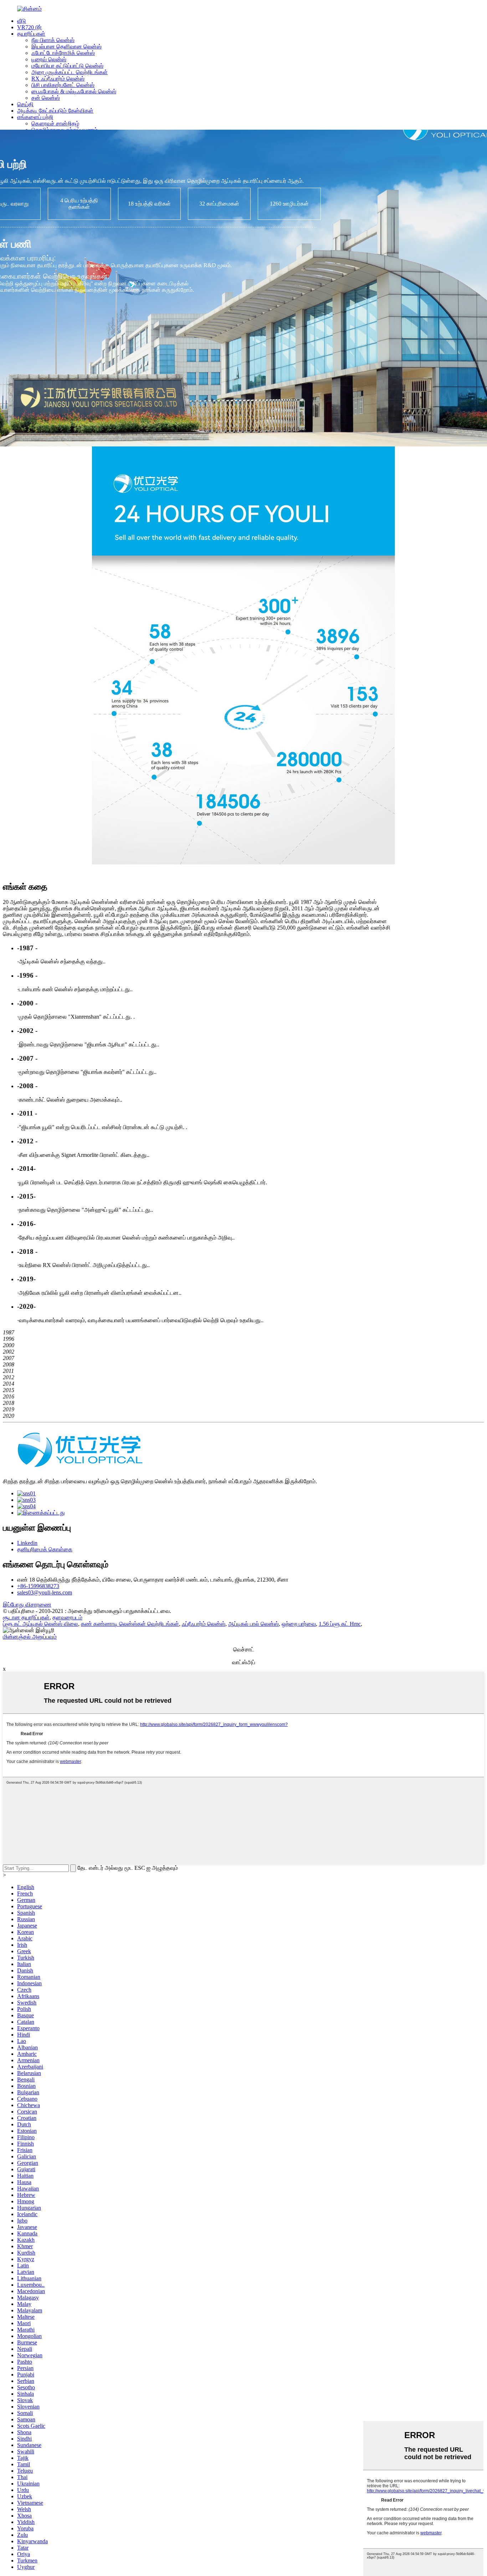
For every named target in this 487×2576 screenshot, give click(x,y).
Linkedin (27, 1543)
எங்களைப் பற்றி (35, 117)
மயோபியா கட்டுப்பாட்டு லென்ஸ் (67, 66)
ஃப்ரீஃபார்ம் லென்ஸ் (204, 1624)
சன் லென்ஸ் (46, 98)
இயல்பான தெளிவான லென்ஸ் (66, 46)
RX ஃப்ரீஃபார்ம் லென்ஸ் (58, 79)
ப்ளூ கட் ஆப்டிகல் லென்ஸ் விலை (40, 1624)
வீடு (22, 21)
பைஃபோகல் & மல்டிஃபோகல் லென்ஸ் (74, 91)
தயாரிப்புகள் (31, 34)
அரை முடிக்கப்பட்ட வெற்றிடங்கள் (70, 72)
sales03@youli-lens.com (45, 1592)
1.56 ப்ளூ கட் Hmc (340, 1624)
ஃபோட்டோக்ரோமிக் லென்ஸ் (63, 53)
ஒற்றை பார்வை (299, 1624)
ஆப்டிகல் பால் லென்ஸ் (253, 1624)
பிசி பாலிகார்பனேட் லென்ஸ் (63, 85)
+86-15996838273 (38, 1586)
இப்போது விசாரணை (27, 1605)
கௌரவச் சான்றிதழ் (55, 123)
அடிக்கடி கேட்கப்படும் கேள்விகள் (55, 111)
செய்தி (25, 104)
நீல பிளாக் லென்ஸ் (53, 40)
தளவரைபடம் (67, 1617)
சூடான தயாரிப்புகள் (26, 1617)
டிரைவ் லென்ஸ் (49, 59)
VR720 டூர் (29, 27)
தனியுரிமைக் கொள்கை (45, 1549)
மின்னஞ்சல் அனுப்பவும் (30, 1637)
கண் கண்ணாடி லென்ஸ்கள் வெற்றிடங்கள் (130, 1624)
